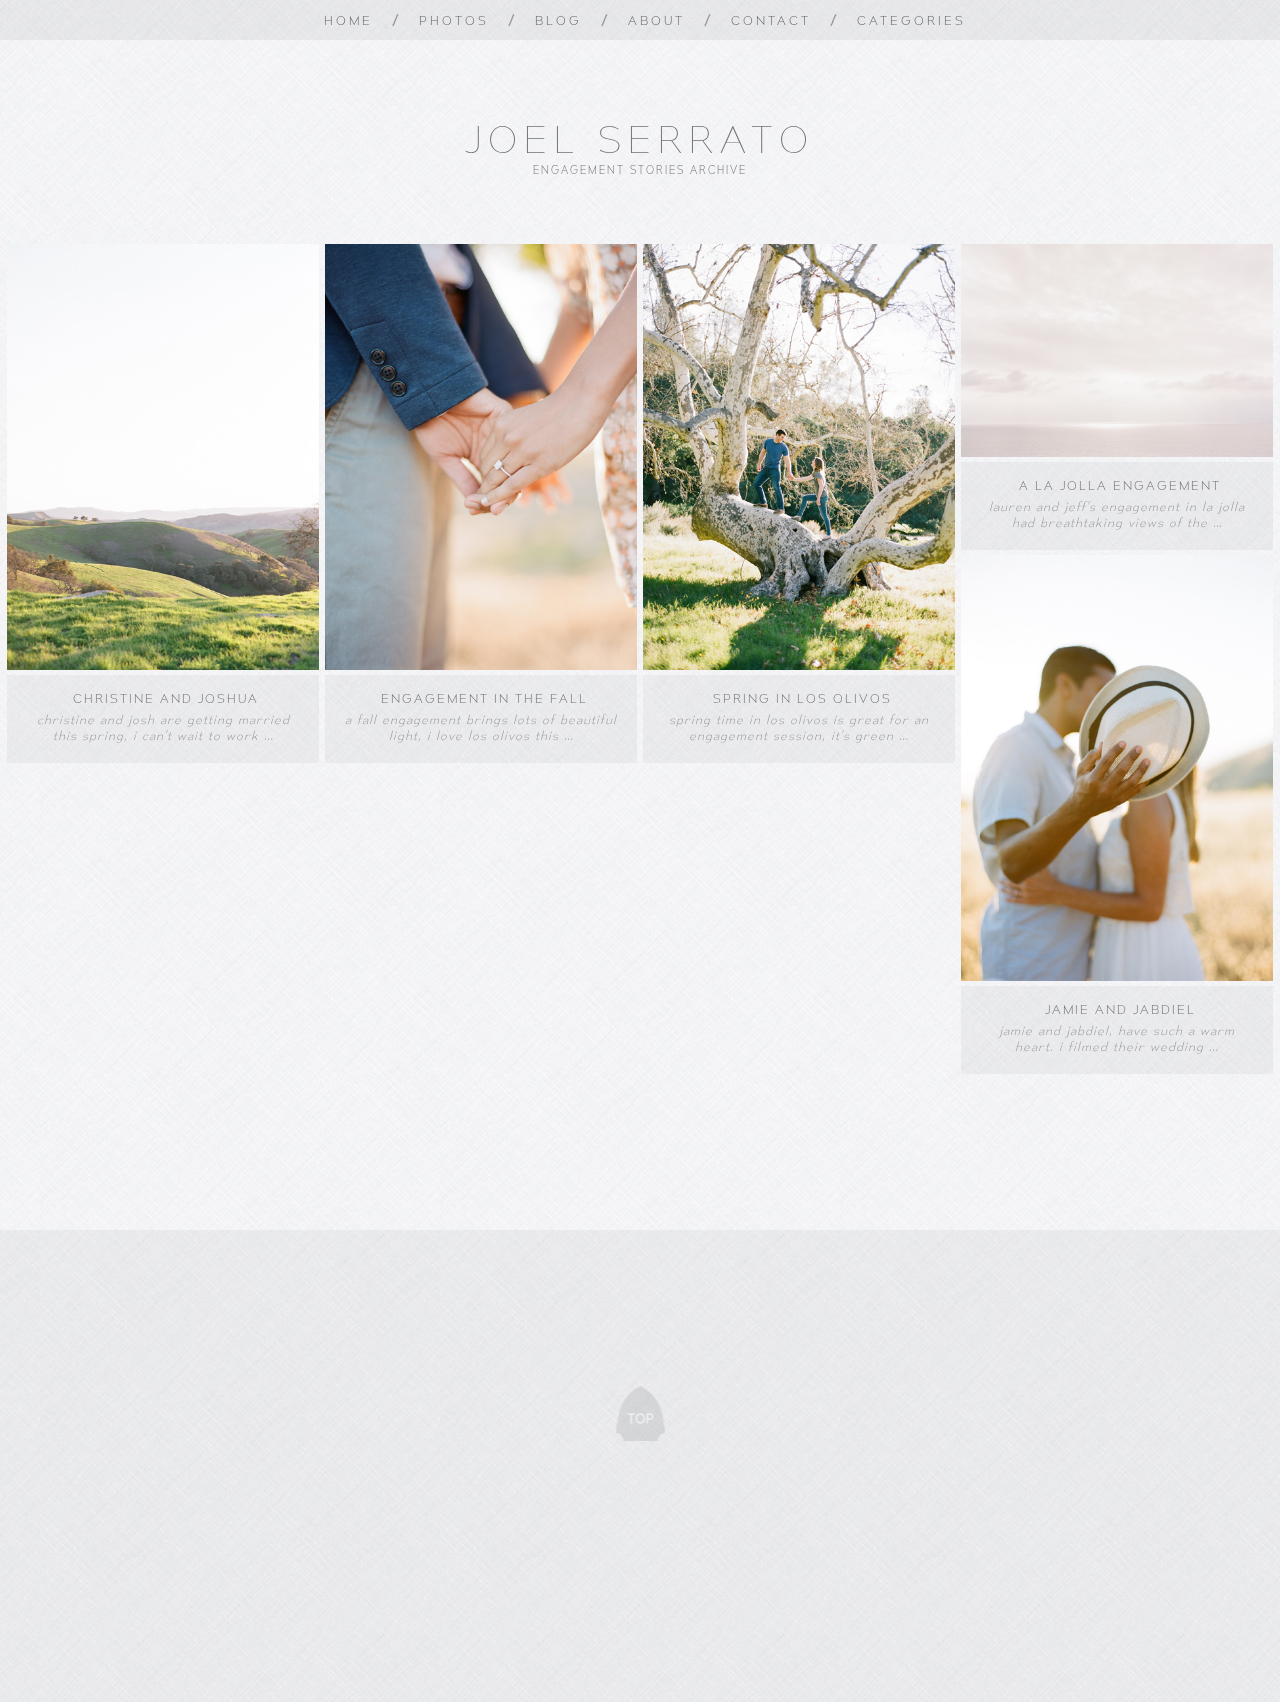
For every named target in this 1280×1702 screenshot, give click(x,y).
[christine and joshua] (163, 665)
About (656, 20)
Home (348, 20)
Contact (771, 20)
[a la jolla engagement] (1117, 452)
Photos (454, 20)
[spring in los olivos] (799, 665)
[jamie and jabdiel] (1117, 976)
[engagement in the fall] (481, 665)
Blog (558, 20)
